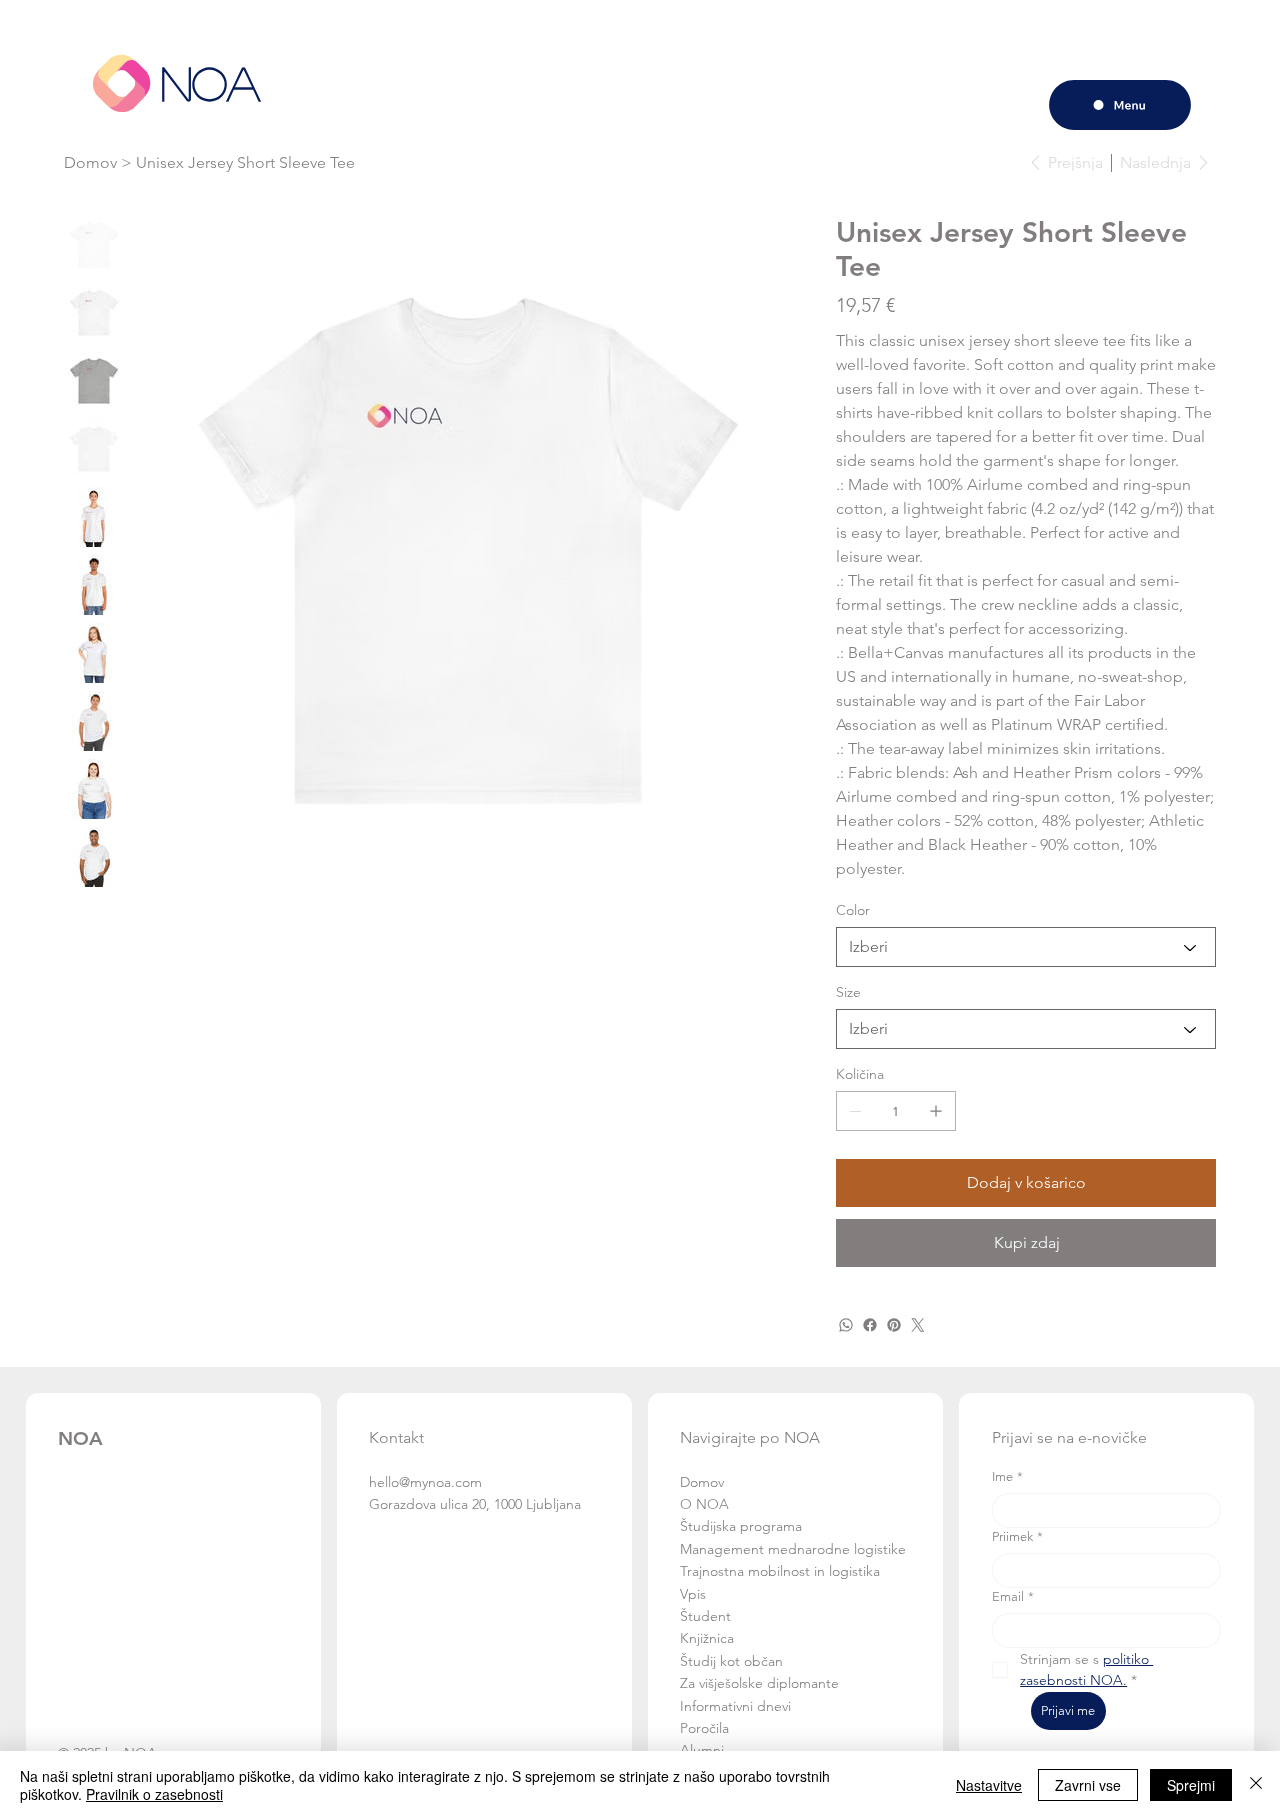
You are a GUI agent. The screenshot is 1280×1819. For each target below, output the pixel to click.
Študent (705, 1616)
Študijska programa (741, 1526)
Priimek (1017, 1536)
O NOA (706, 1504)
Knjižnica (707, 1638)
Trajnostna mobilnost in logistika (780, 1571)
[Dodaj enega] (936, 1111)
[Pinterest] (894, 1325)
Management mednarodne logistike (793, 1549)
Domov (702, 1482)
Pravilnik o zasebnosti (154, 1794)
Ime (1007, 1476)
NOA (210, 82)
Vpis (695, 1594)
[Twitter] (918, 1325)
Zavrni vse (1088, 1785)
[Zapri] (1256, 1785)
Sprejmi (1191, 1785)
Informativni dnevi (735, 1706)
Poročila (704, 1728)
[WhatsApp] (846, 1325)
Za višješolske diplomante (759, 1683)
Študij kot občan (731, 1661)
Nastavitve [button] (989, 1785)
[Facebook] (870, 1325)
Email (1013, 1596)
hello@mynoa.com (425, 1482)
